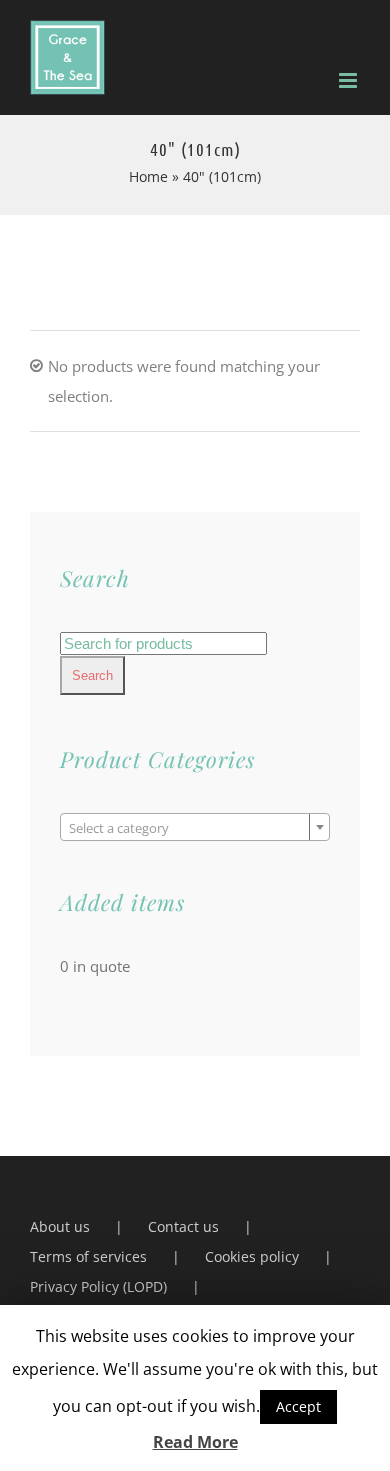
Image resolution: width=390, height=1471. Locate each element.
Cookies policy (252, 1256)
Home (148, 176)
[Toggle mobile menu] (349, 80)
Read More (195, 1442)
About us (60, 1226)
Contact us (183, 1226)
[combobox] (195, 827)
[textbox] (195, 828)
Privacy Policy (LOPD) (98, 1286)
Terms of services (88, 1256)
